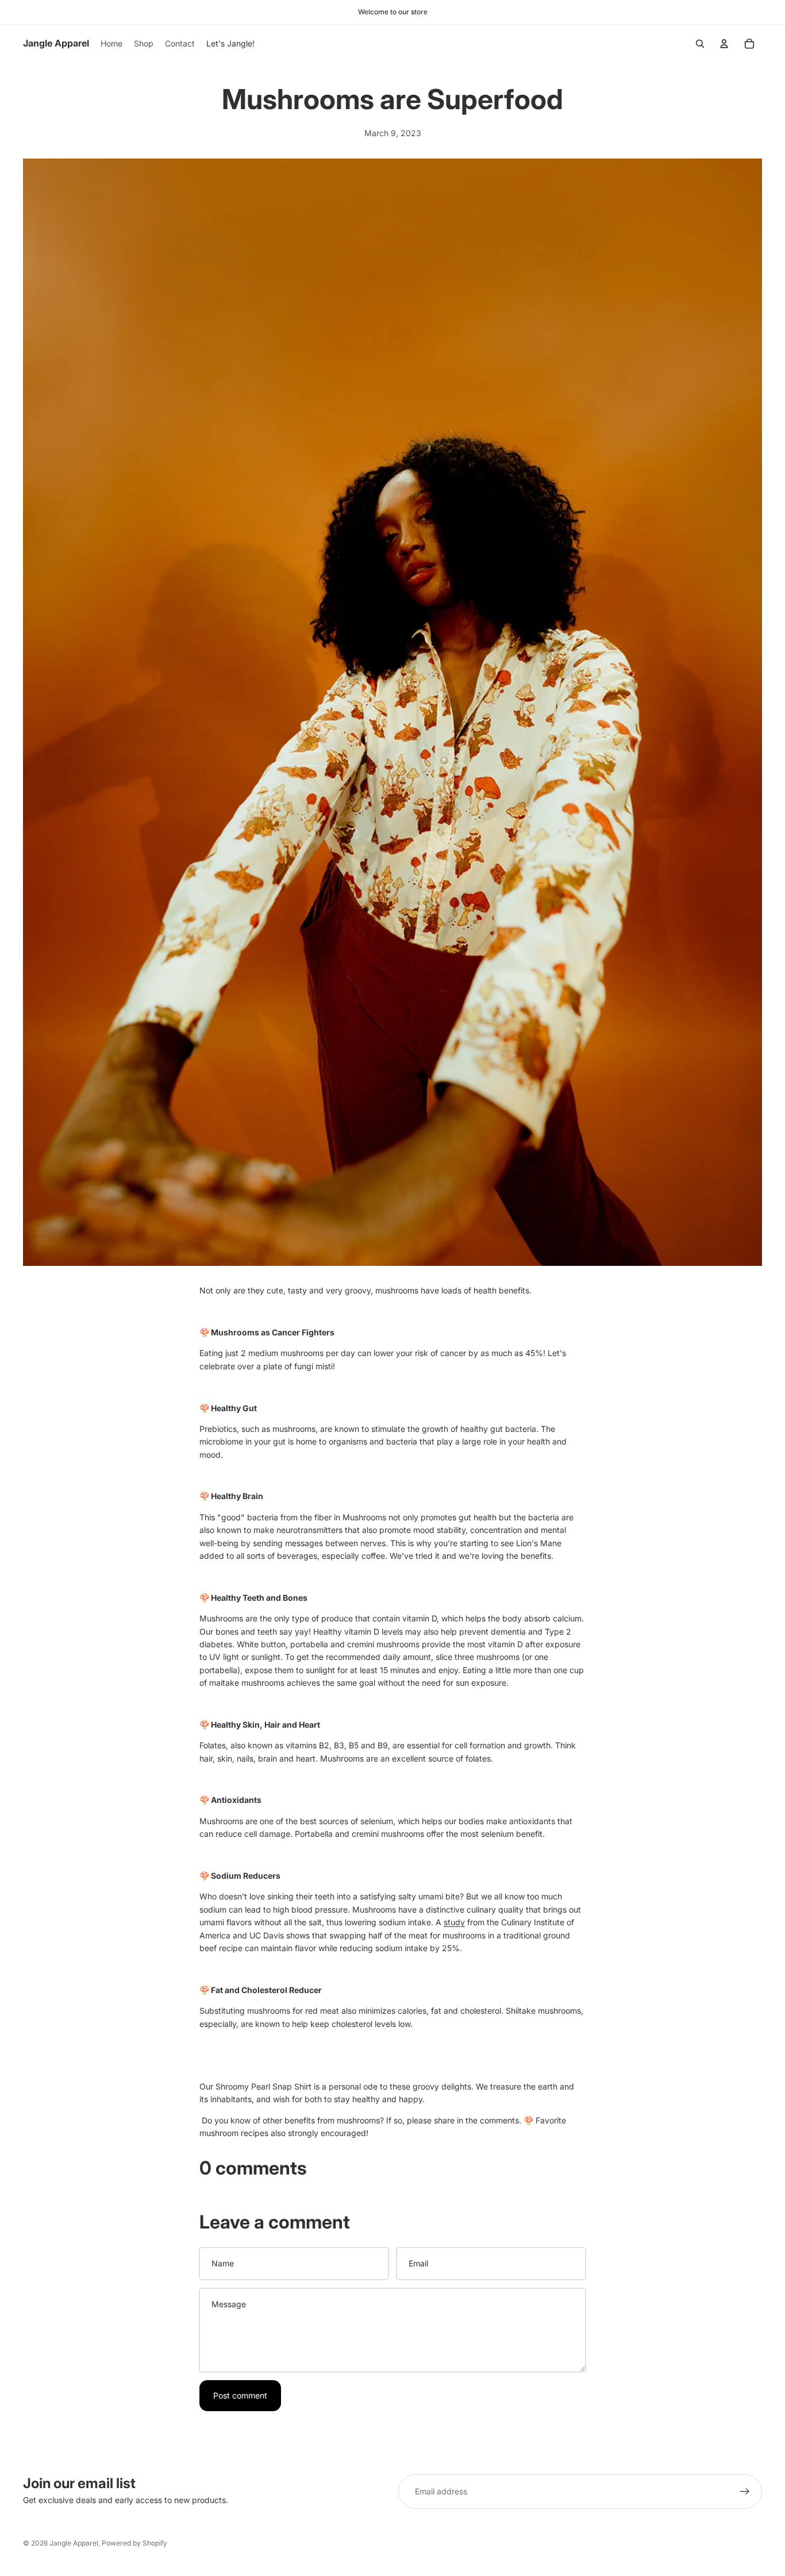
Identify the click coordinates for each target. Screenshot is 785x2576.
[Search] (700, 44)
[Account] (724, 44)
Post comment (240, 2395)
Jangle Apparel (74, 2543)
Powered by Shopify (134, 2543)
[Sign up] (745, 2492)
